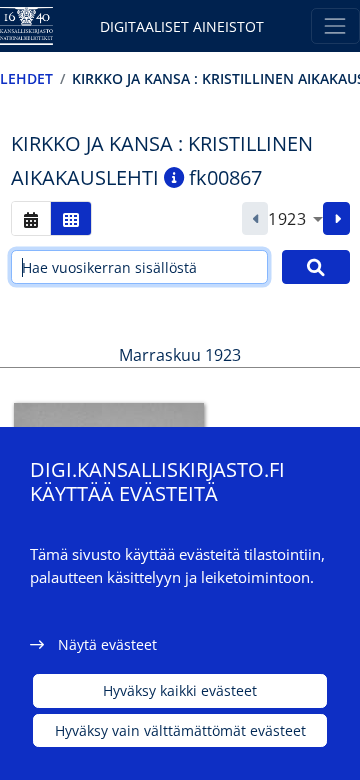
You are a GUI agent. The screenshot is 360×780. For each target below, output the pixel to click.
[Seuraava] (336, 219)
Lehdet (26, 78)
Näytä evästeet (107, 644)
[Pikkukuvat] (71, 218)
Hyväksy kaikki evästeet (180, 690)
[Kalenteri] (31, 218)
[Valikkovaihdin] (335, 25)
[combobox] (295, 219)
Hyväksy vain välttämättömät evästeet (180, 730)
